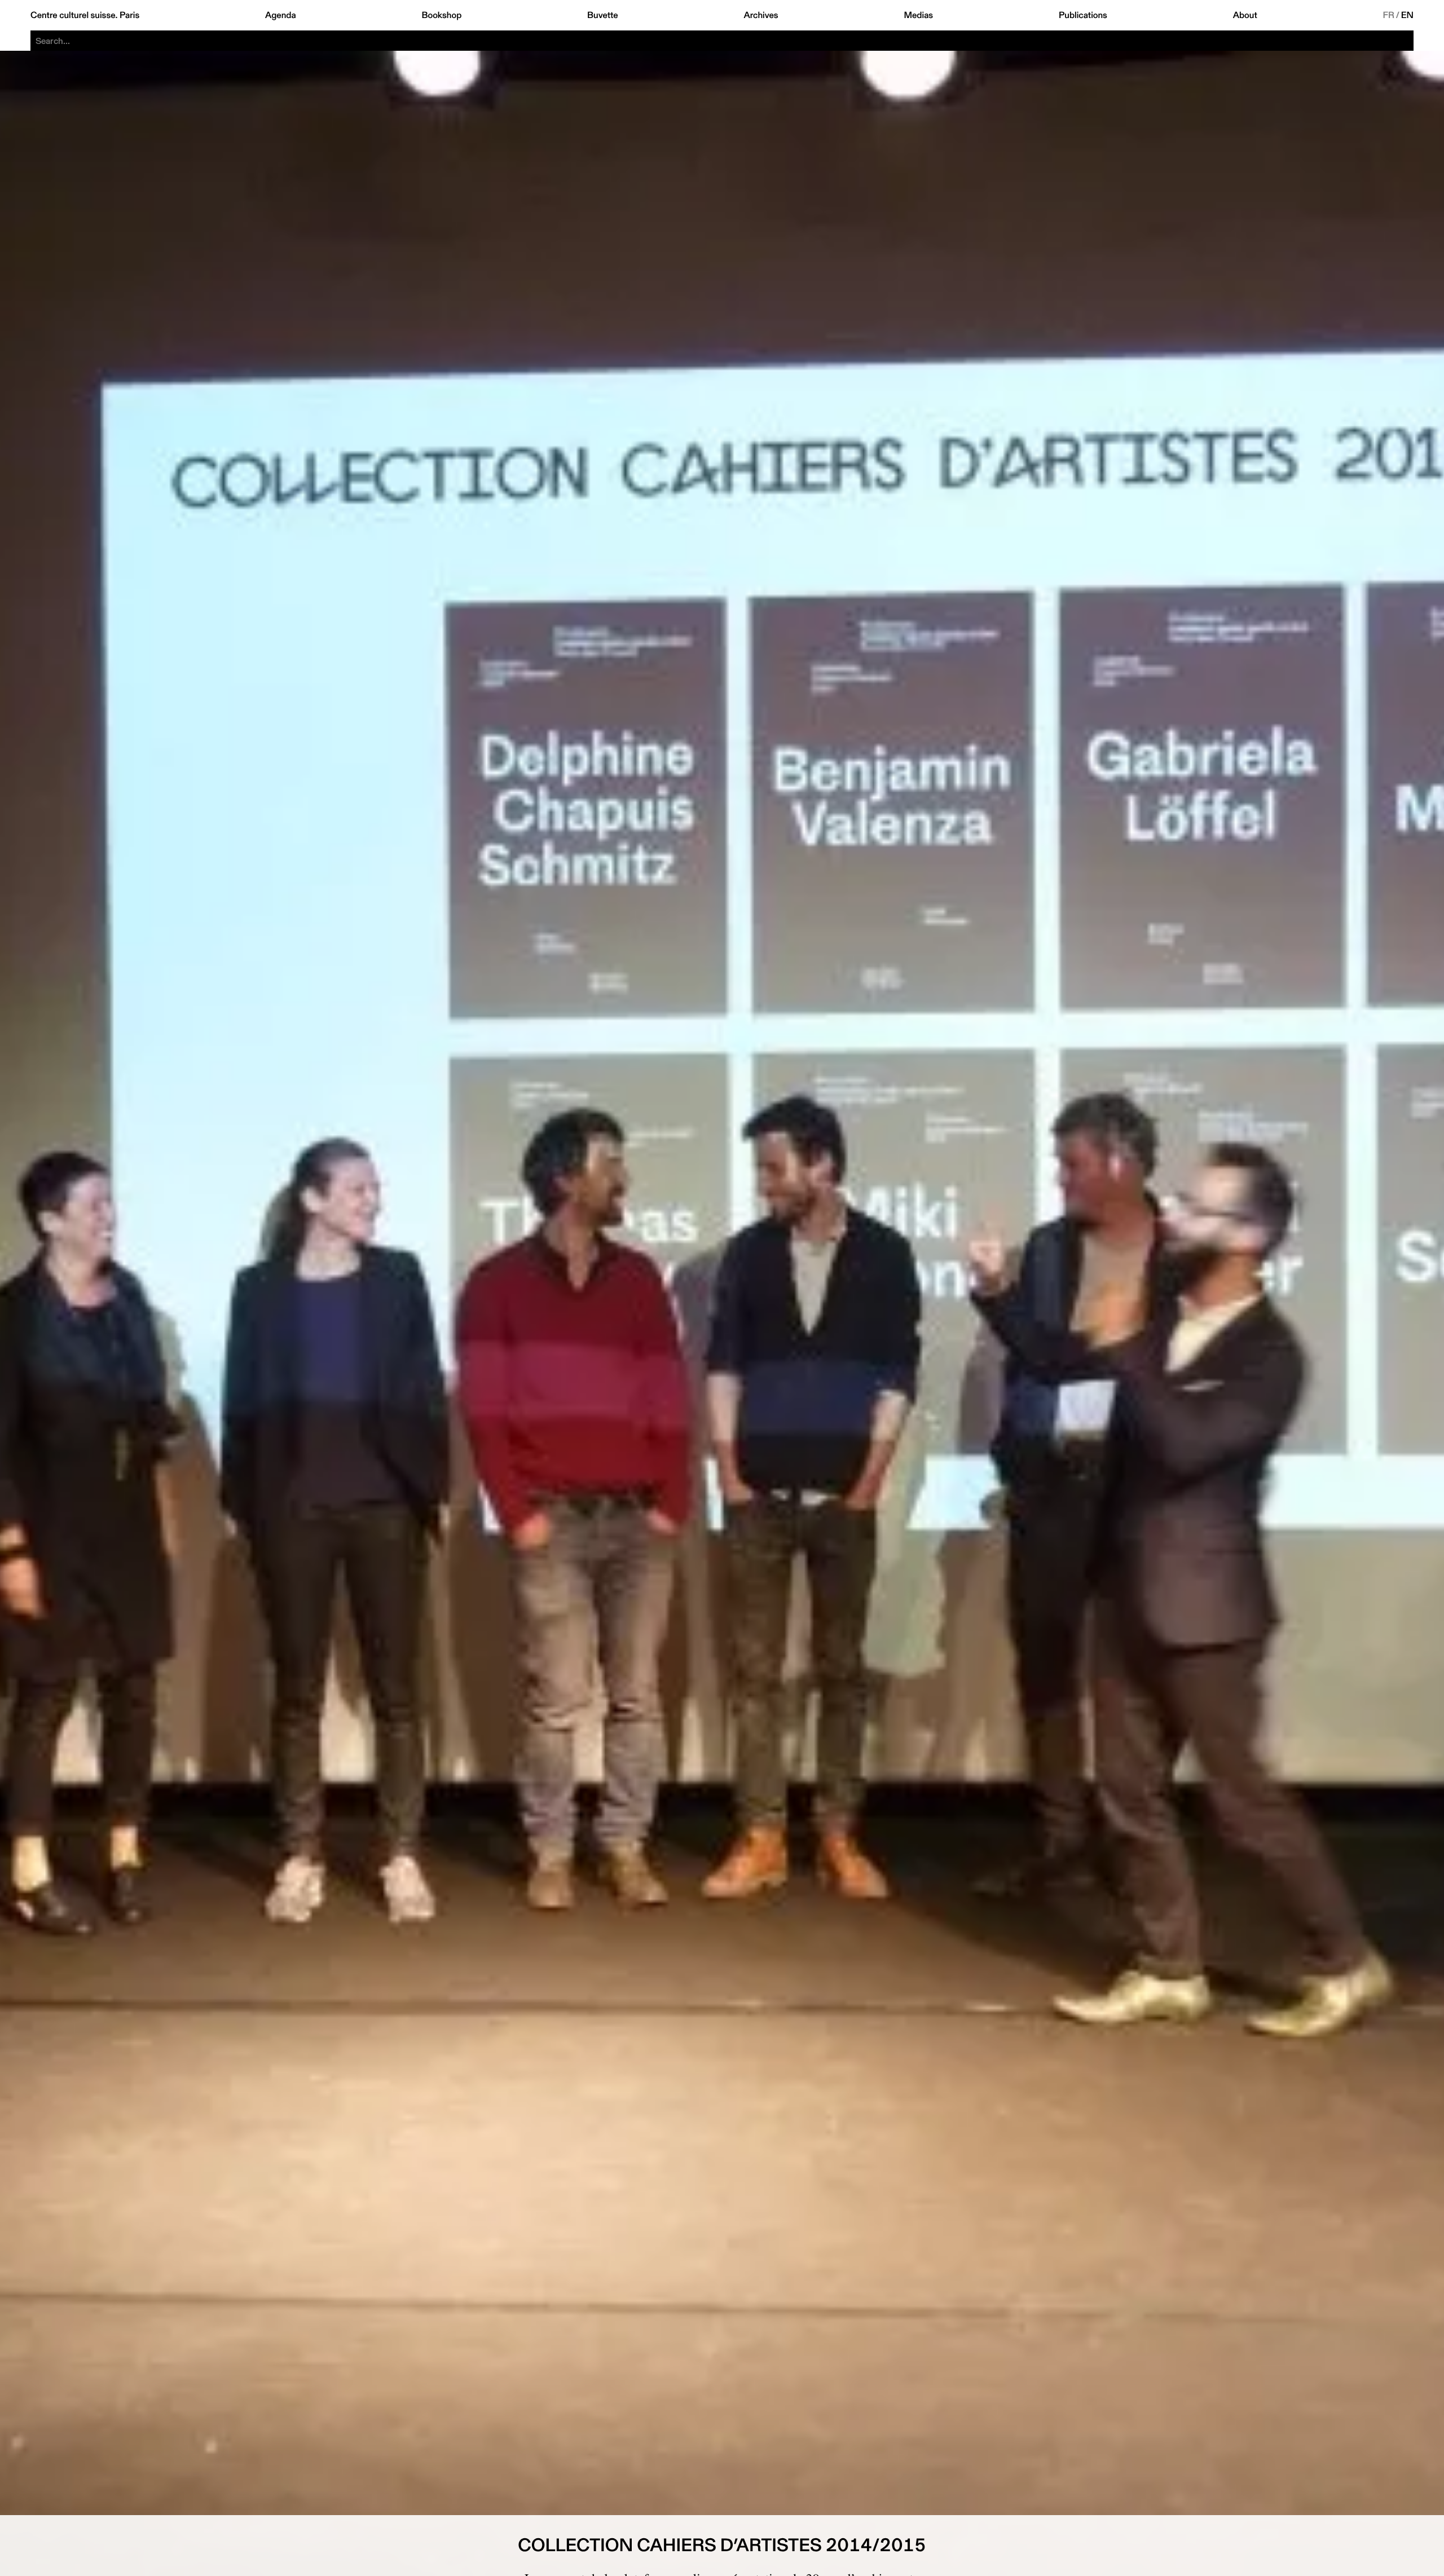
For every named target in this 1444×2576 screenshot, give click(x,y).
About (1245, 15)
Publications (1083, 15)
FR (1389, 15)
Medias (918, 15)
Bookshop (441, 15)
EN (1407, 15)
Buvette (603, 15)
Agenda (281, 15)
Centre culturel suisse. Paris (85, 15)
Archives (761, 15)
